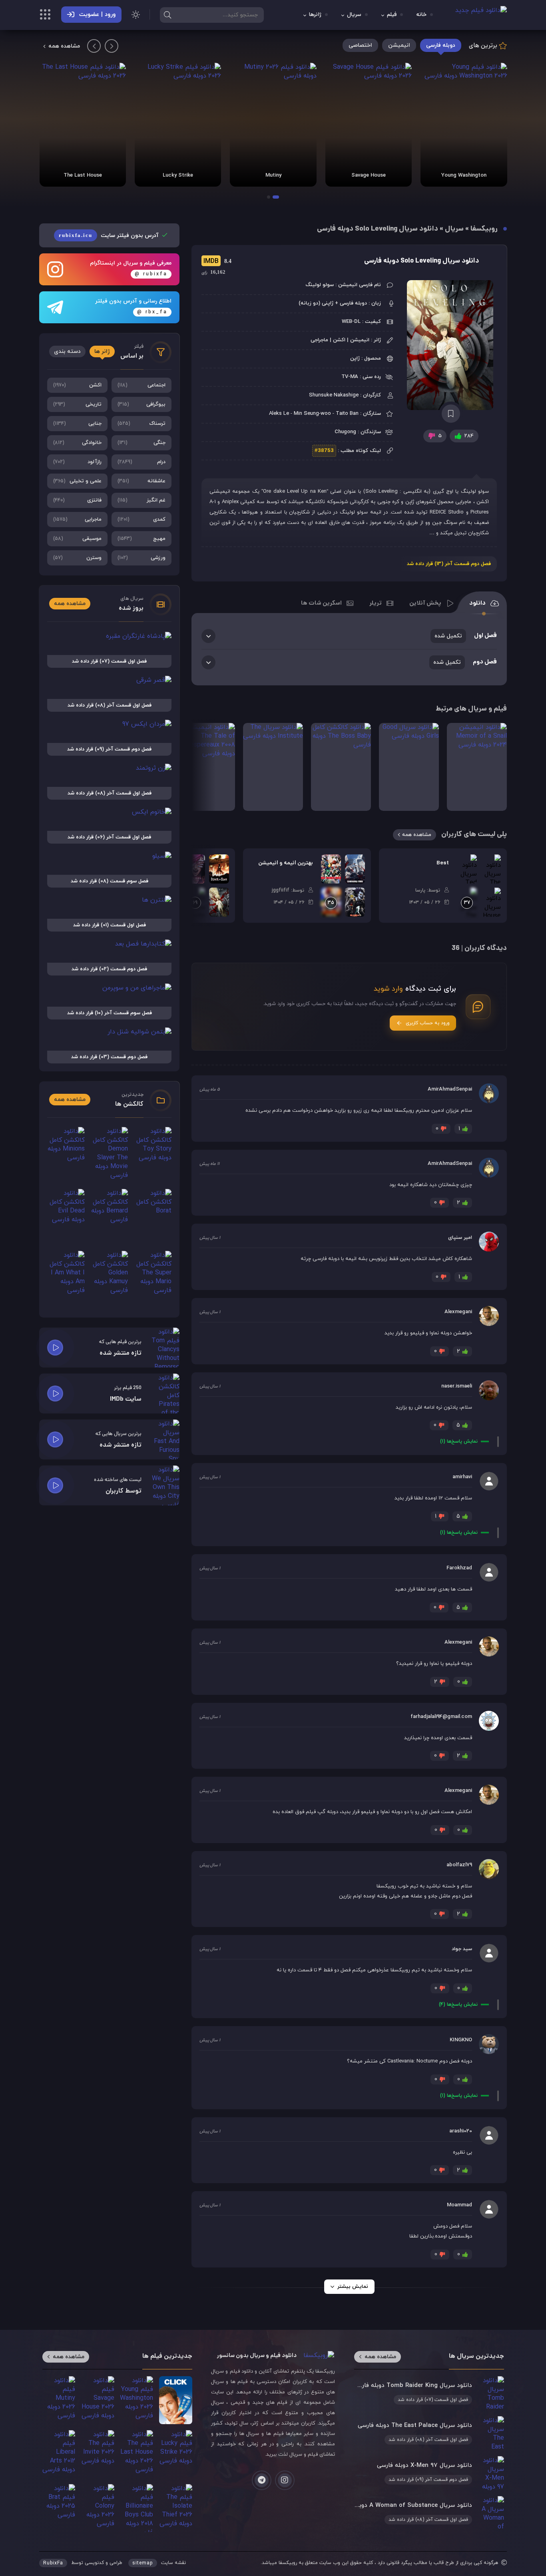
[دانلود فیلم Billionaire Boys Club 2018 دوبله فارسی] (137, 2508)
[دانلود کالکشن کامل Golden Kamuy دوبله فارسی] (110, 1279)
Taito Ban (347, 414)
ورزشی (142, 558)
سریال (354, 15)
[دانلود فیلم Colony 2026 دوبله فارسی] (98, 2508)
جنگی (142, 443)
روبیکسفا (484, 229)
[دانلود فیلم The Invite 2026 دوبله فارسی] (98, 2454)
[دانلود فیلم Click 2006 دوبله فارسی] (175, 2400)
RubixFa (53, 2563)
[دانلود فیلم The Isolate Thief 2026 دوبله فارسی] (175, 2508)
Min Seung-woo (312, 414)
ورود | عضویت (97, 15)
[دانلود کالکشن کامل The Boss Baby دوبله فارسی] (341, 767)
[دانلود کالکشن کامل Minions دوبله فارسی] (66, 1155)
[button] (276, 197)
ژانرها (315, 15)
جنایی (77, 424)
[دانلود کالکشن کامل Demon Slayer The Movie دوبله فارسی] (110, 1155)
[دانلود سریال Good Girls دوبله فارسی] (409, 767)
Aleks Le (279, 414)
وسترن (77, 558)
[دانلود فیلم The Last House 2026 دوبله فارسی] (83, 125)
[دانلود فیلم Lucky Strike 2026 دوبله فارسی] (178, 125)
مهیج (142, 539)
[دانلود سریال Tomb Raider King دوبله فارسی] (429, 2393)
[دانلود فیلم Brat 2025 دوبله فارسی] (59, 2508)
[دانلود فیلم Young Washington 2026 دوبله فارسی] (464, 125)
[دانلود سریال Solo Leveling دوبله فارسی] (451, 345)
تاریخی (77, 404)
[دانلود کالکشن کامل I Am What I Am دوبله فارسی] (66, 1279)
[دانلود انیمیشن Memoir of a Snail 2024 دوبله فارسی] (477, 767)
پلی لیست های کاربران (474, 835)
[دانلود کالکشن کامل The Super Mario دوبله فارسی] (153, 1279)
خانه (421, 15)
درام (142, 462)
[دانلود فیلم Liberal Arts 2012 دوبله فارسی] (59, 2454)
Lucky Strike (178, 175)
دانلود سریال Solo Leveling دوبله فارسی (421, 261)
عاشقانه (142, 481)
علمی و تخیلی (77, 481)
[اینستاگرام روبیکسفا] (285, 2480)
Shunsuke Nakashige (334, 395)
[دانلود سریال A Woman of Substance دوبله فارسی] (429, 2513)
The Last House (83, 175)
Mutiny (273, 175)
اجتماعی (142, 385)
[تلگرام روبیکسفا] (262, 2480)
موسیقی (77, 539)
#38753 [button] (324, 451)
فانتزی (77, 500)
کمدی (142, 520)
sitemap (143, 2563)
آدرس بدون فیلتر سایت (110, 236)
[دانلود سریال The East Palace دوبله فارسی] (429, 2433)
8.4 (216, 261)
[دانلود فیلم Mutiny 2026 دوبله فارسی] (273, 125)
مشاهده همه (64, 46)
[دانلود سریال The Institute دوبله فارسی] (273, 767)
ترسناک (142, 424)
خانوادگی (77, 443)
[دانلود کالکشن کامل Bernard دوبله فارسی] (110, 1217)
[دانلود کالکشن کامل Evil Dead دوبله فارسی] (66, 1217)
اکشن (77, 385)
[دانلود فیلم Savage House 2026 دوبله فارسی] (369, 125)
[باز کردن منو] (45, 16)
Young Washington (464, 175)
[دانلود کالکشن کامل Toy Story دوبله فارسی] (153, 1155)
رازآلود (77, 462)
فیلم (392, 15)
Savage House (369, 175)
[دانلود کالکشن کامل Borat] (153, 1217)
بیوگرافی (142, 404)
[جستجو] (167, 15)
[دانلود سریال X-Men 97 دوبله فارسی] (429, 2473)
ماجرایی (77, 520)
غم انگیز (142, 500)
